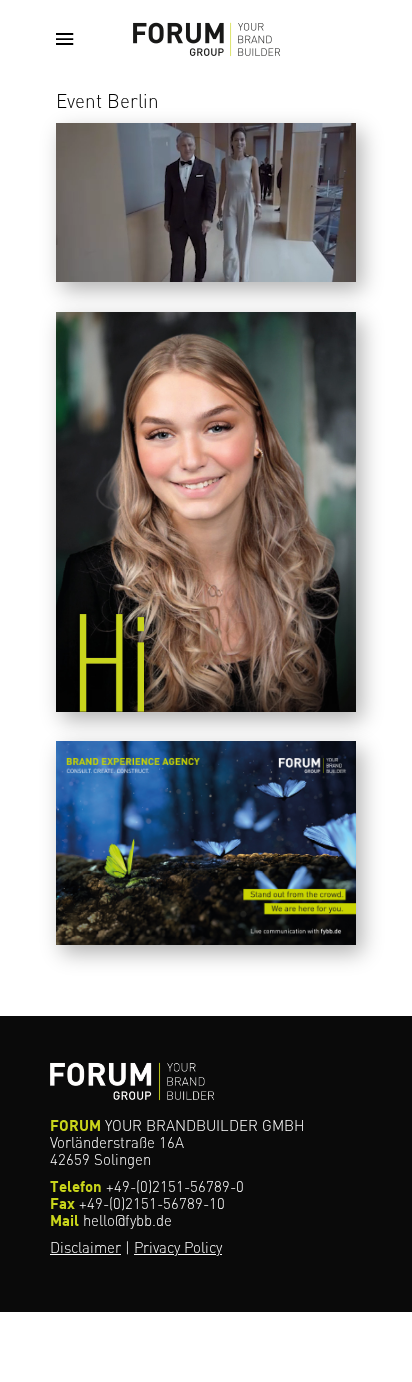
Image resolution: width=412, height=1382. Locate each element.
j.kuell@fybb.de (149, 602)
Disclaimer (85, 1247)
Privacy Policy (178, 1247)
